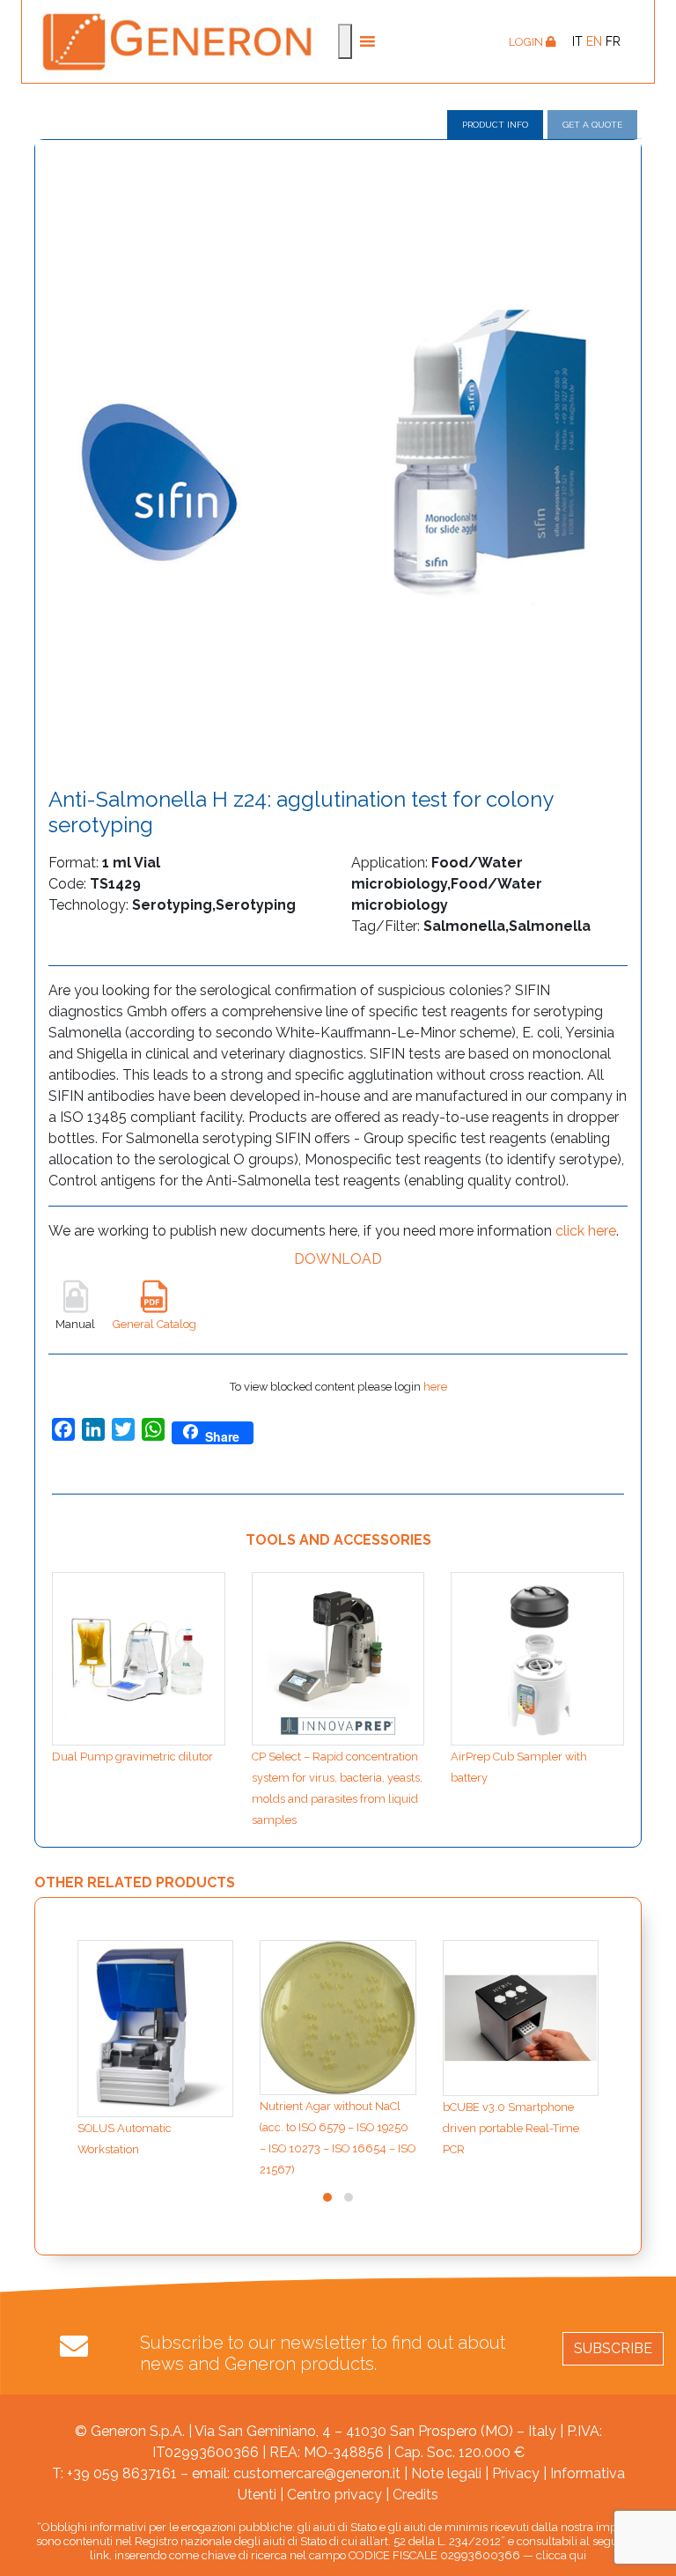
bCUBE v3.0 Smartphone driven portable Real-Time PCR (511, 2128)
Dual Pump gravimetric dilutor (132, 1757)
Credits (415, 2495)
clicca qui (561, 2555)
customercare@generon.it (317, 2473)
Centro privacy (334, 2495)
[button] (327, 2197)
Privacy (516, 2473)
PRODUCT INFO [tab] (495, 125)
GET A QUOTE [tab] (592, 125)
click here (586, 1231)
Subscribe (613, 2348)
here (435, 1387)
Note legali (446, 2473)
